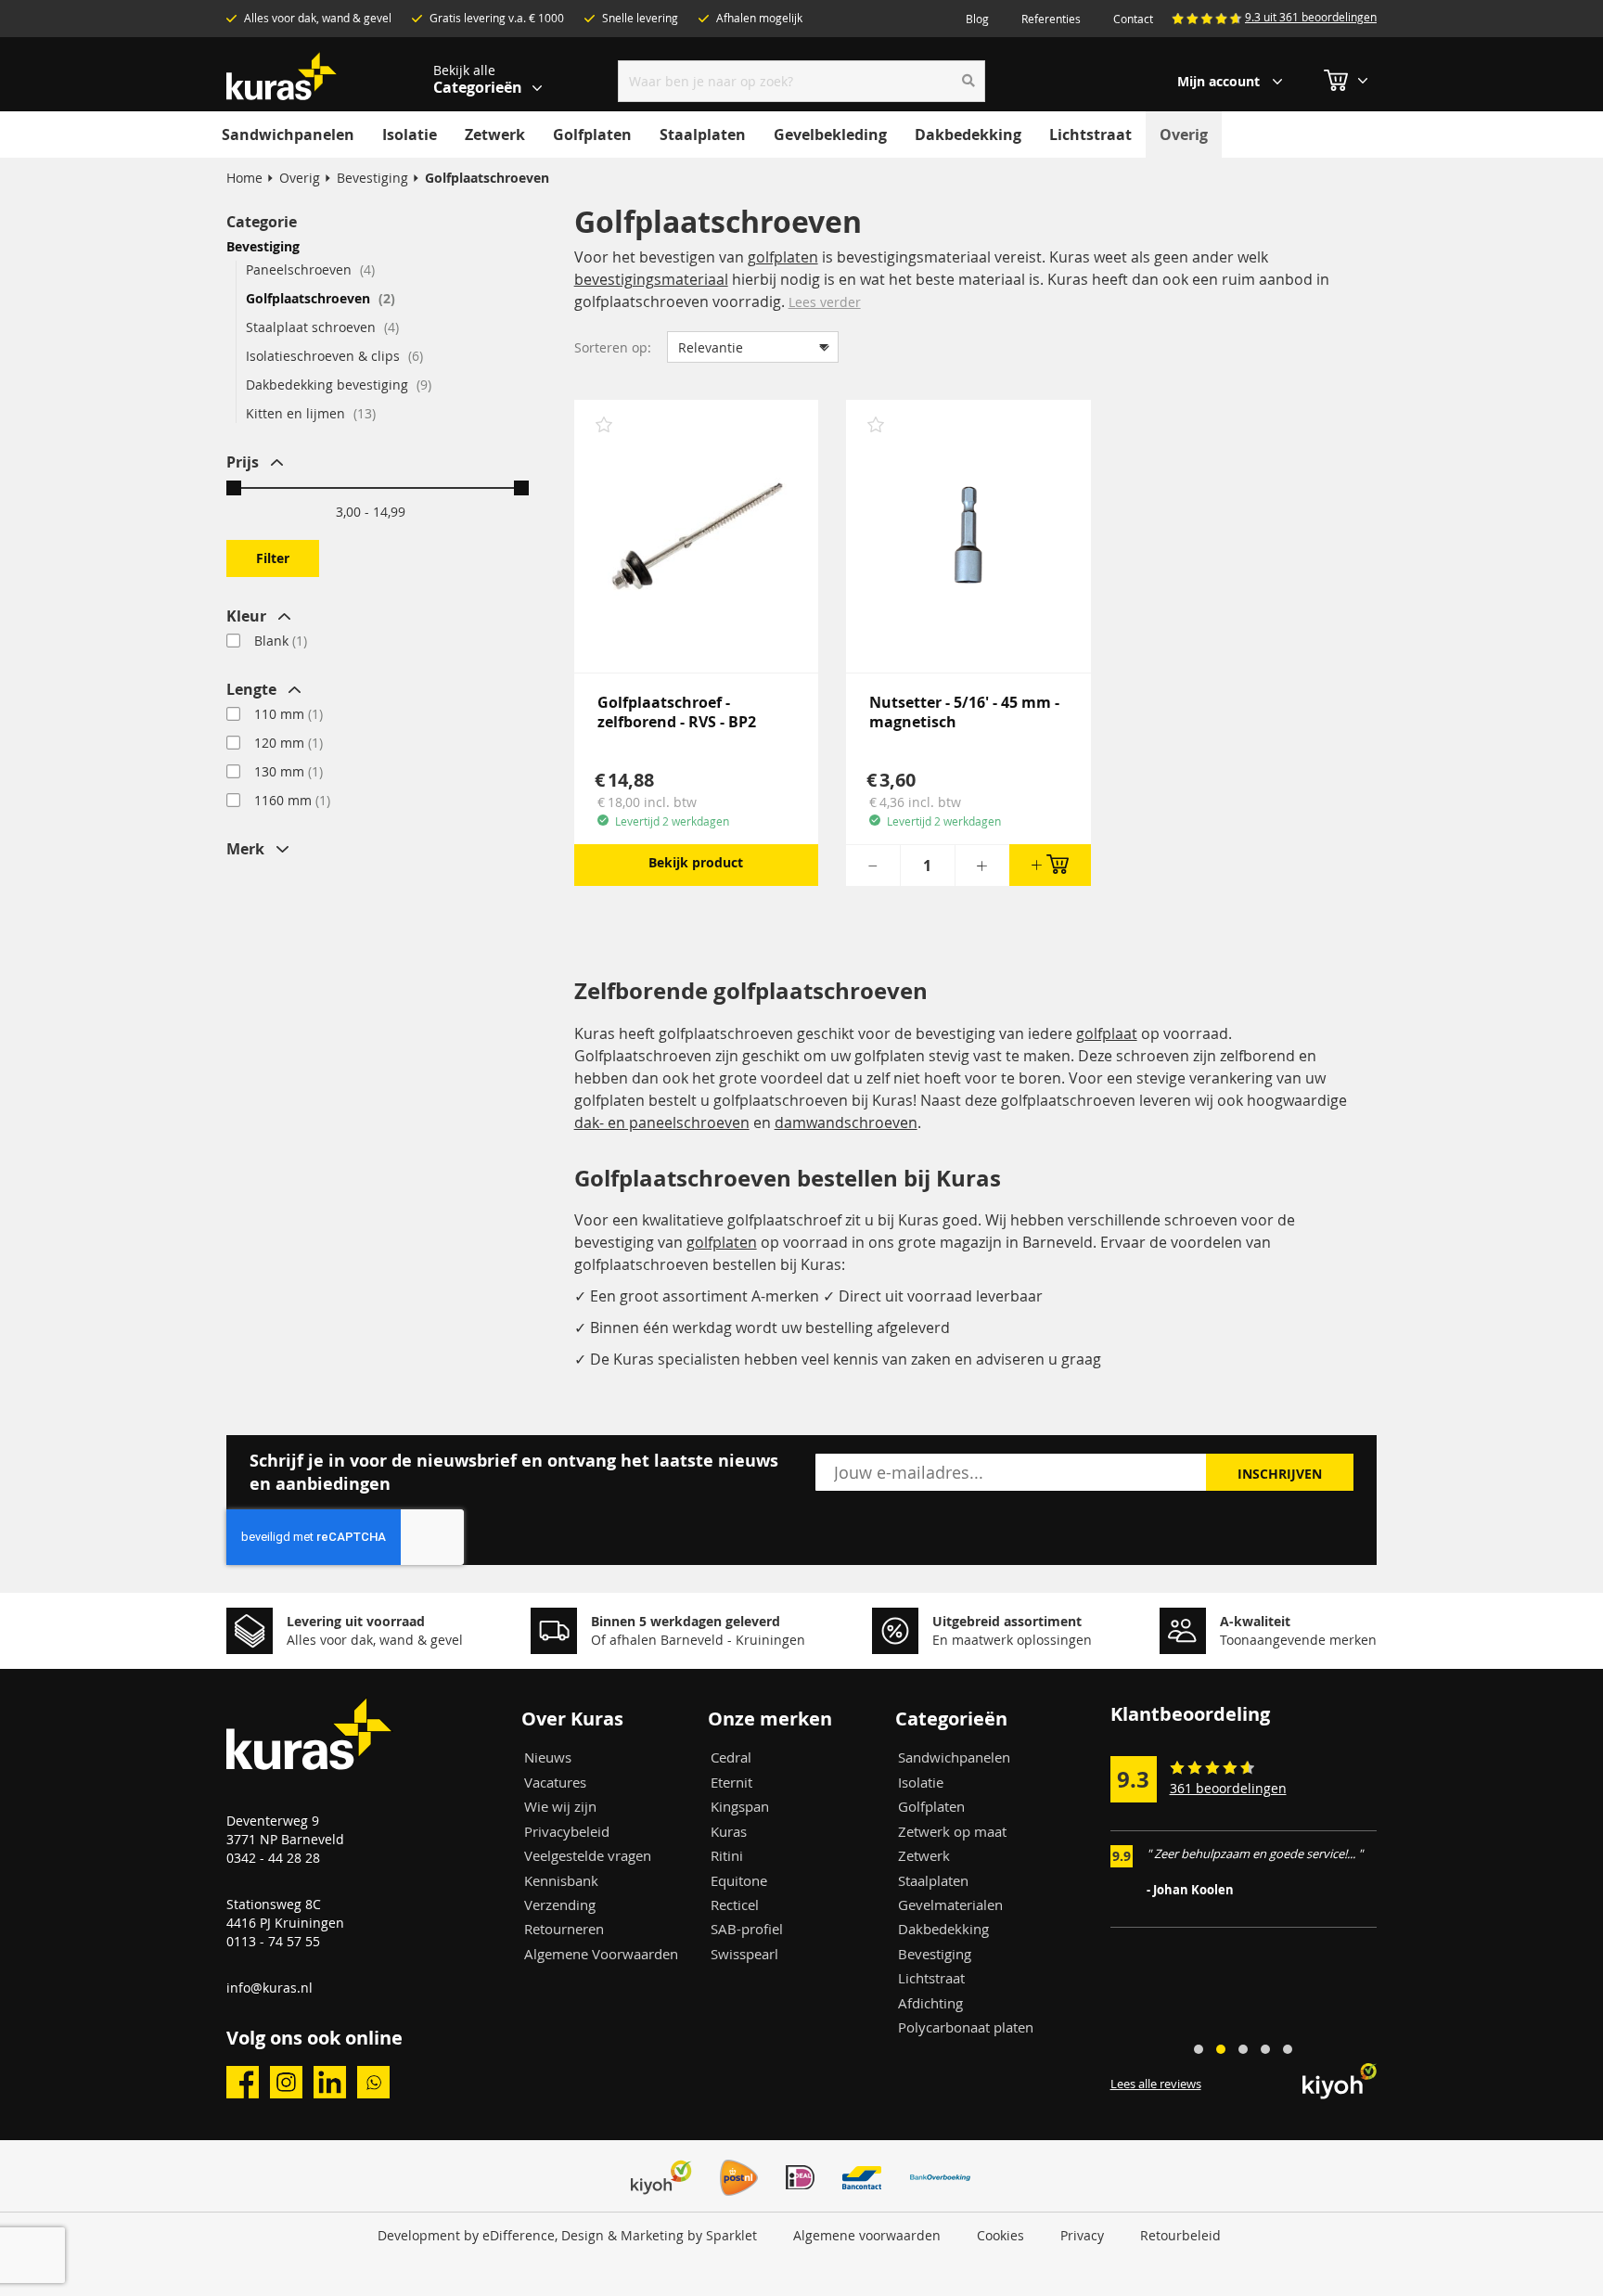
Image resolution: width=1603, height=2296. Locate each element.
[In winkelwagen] (1050, 865)
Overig (300, 178)
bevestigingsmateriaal (651, 279)
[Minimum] (234, 488)
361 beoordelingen (1228, 1788)
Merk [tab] (245, 849)
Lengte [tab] (251, 689)
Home (244, 178)
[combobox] (802, 81)
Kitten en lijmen (309, 413)
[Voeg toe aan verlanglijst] (604, 427)
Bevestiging (372, 178)
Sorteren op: (613, 347)
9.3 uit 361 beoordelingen (1311, 17)
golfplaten (783, 257)
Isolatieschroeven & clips (333, 356)
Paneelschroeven (308, 269)
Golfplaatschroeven (318, 298)
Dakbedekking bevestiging (337, 385)
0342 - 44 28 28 (273, 1858)
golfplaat (1107, 1033)
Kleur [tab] (246, 616)
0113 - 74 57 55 (273, 1941)
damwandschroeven (846, 1122)
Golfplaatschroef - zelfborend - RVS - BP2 (677, 712)
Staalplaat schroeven (321, 327)
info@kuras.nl (269, 1988)
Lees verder (825, 302)
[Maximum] (521, 488)
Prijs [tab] (243, 462)
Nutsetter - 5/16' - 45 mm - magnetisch (964, 712)
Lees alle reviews (1156, 2084)
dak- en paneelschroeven (662, 1122)
